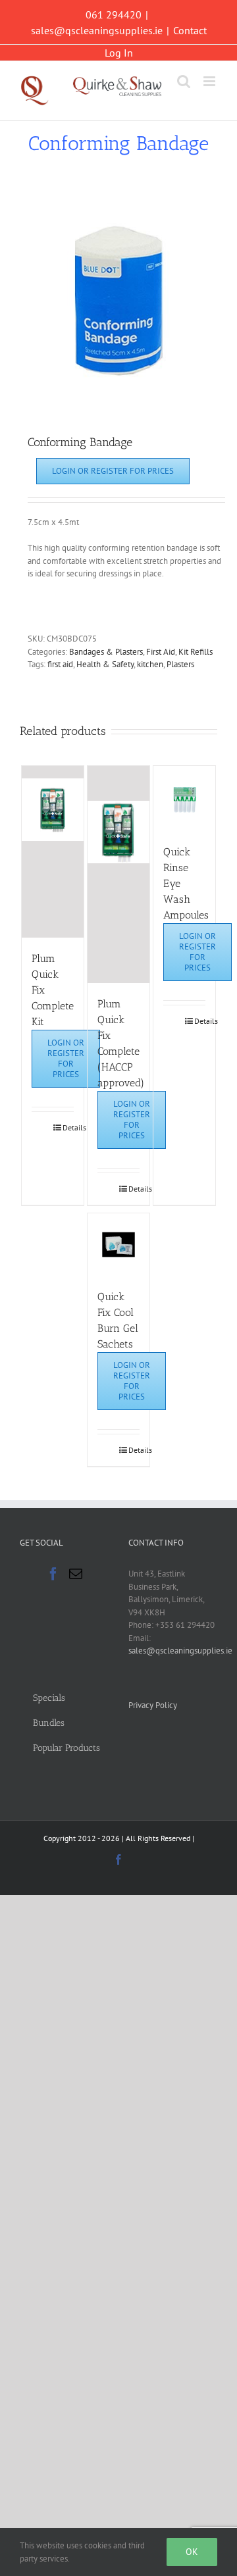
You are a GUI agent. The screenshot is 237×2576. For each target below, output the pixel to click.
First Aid (161, 652)
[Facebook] (53, 1574)
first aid (60, 664)
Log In (119, 53)
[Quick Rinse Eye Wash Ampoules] (185, 798)
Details (68, 1127)
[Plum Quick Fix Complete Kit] (53, 852)
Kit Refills (196, 652)
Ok (192, 2552)
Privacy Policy (153, 1705)
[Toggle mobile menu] (210, 81)
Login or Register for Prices (113, 471)
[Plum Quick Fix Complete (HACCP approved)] (119, 874)
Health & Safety (105, 664)
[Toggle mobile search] (184, 81)
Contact (190, 30)
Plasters (180, 664)
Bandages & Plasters (106, 652)
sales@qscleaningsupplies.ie (97, 30)
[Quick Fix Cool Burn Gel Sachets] (119, 1245)
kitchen (150, 664)
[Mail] (76, 1574)
